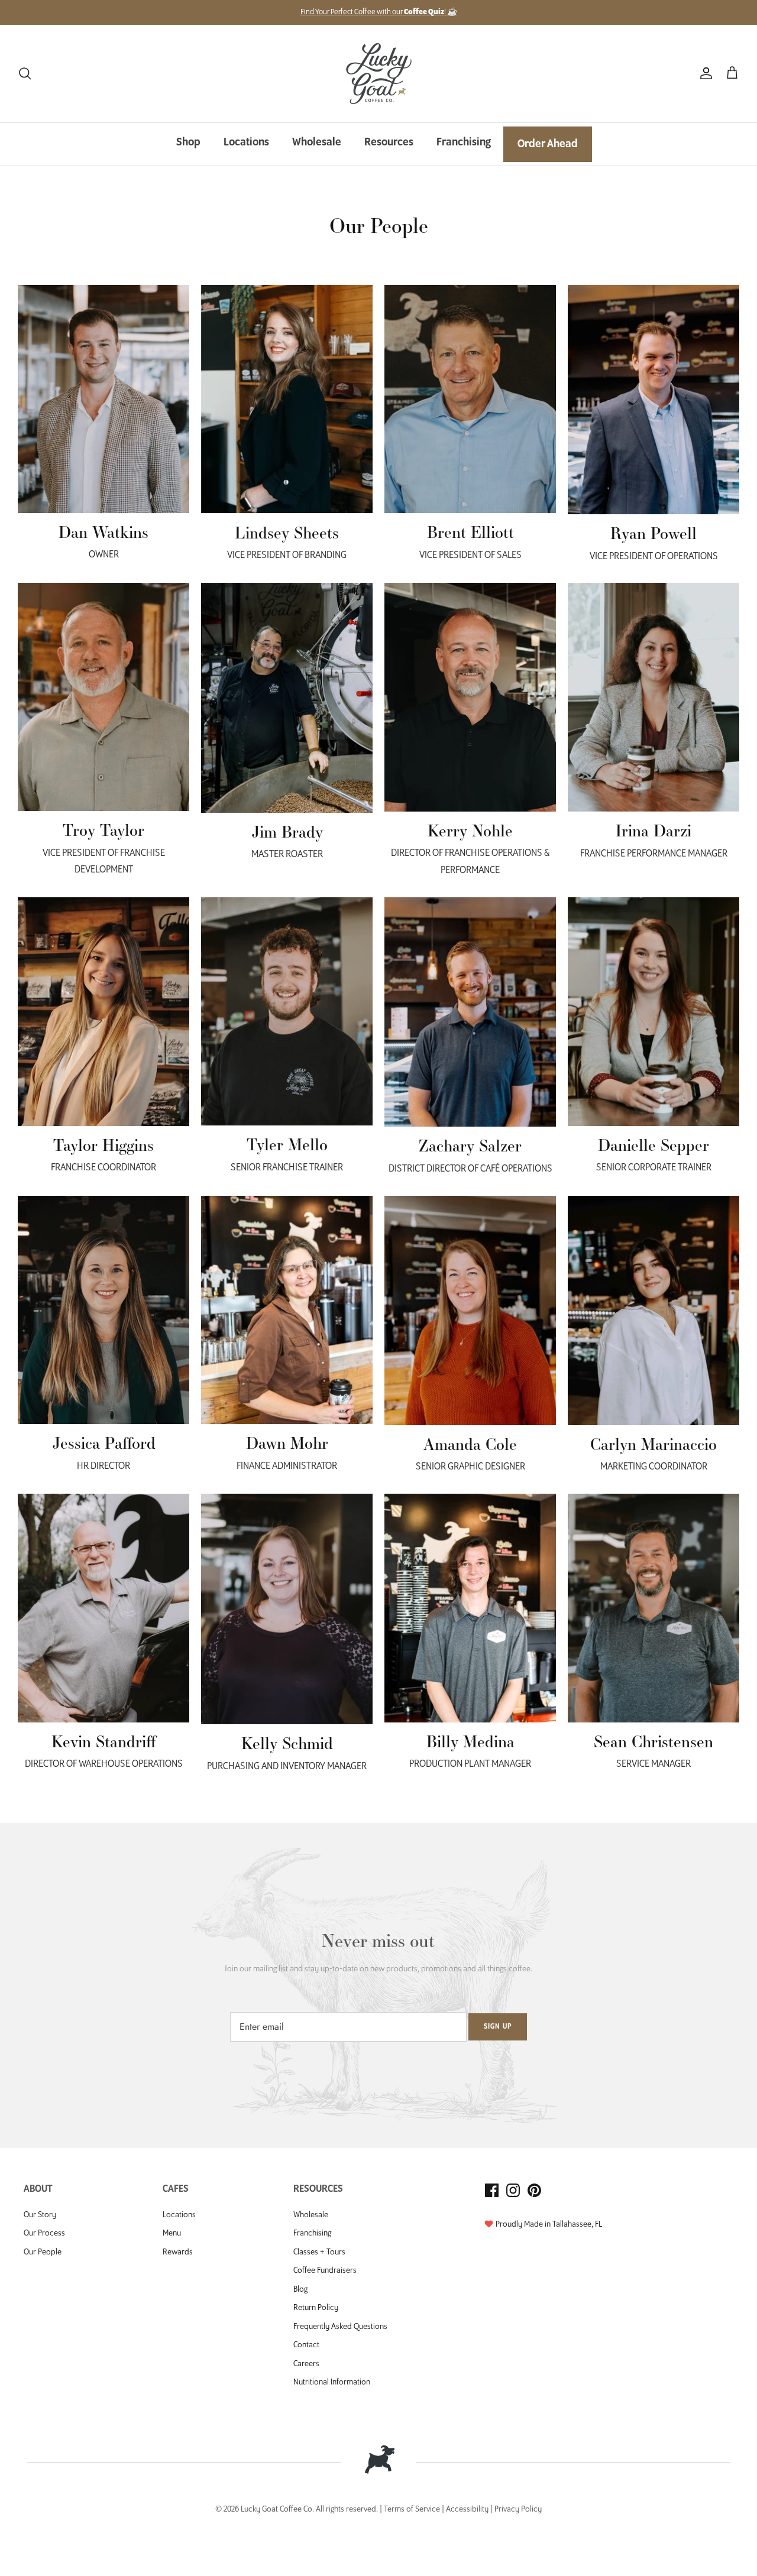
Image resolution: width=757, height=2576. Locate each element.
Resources (389, 142)
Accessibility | (470, 2510)
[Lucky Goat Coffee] (379, 74)
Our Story (40, 2215)
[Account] (704, 74)
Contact (306, 2345)
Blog (300, 2290)
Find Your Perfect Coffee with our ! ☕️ (379, 12)
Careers (306, 2364)
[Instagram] (513, 2190)
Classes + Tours (319, 2252)
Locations (246, 142)
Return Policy (316, 2308)
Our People (43, 2252)
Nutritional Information (332, 2382)
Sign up (497, 2027)
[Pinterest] (534, 2190)
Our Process (44, 2233)
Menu (172, 2233)
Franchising (464, 142)
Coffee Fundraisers (325, 2271)
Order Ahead (548, 144)
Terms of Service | (415, 2510)
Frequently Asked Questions (340, 2327)
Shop (188, 142)
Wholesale (317, 142)
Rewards (178, 2252)
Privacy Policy (518, 2510)
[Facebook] (492, 2190)
